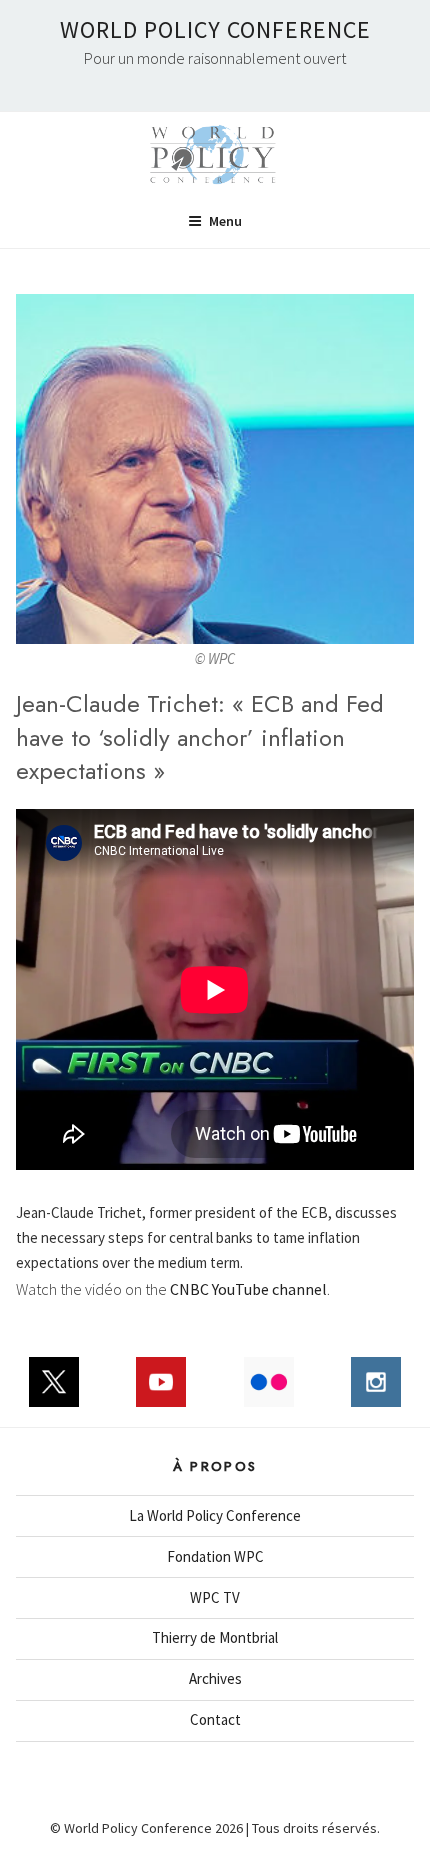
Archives (215, 1678)
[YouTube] (162, 1392)
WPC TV (215, 1597)
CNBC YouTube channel (248, 1289)
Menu (225, 221)
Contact (215, 1719)
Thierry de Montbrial (215, 1637)
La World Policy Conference (215, 1515)
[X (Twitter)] (54, 1392)
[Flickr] (269, 1392)
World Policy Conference (215, 29)
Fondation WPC (215, 1556)
